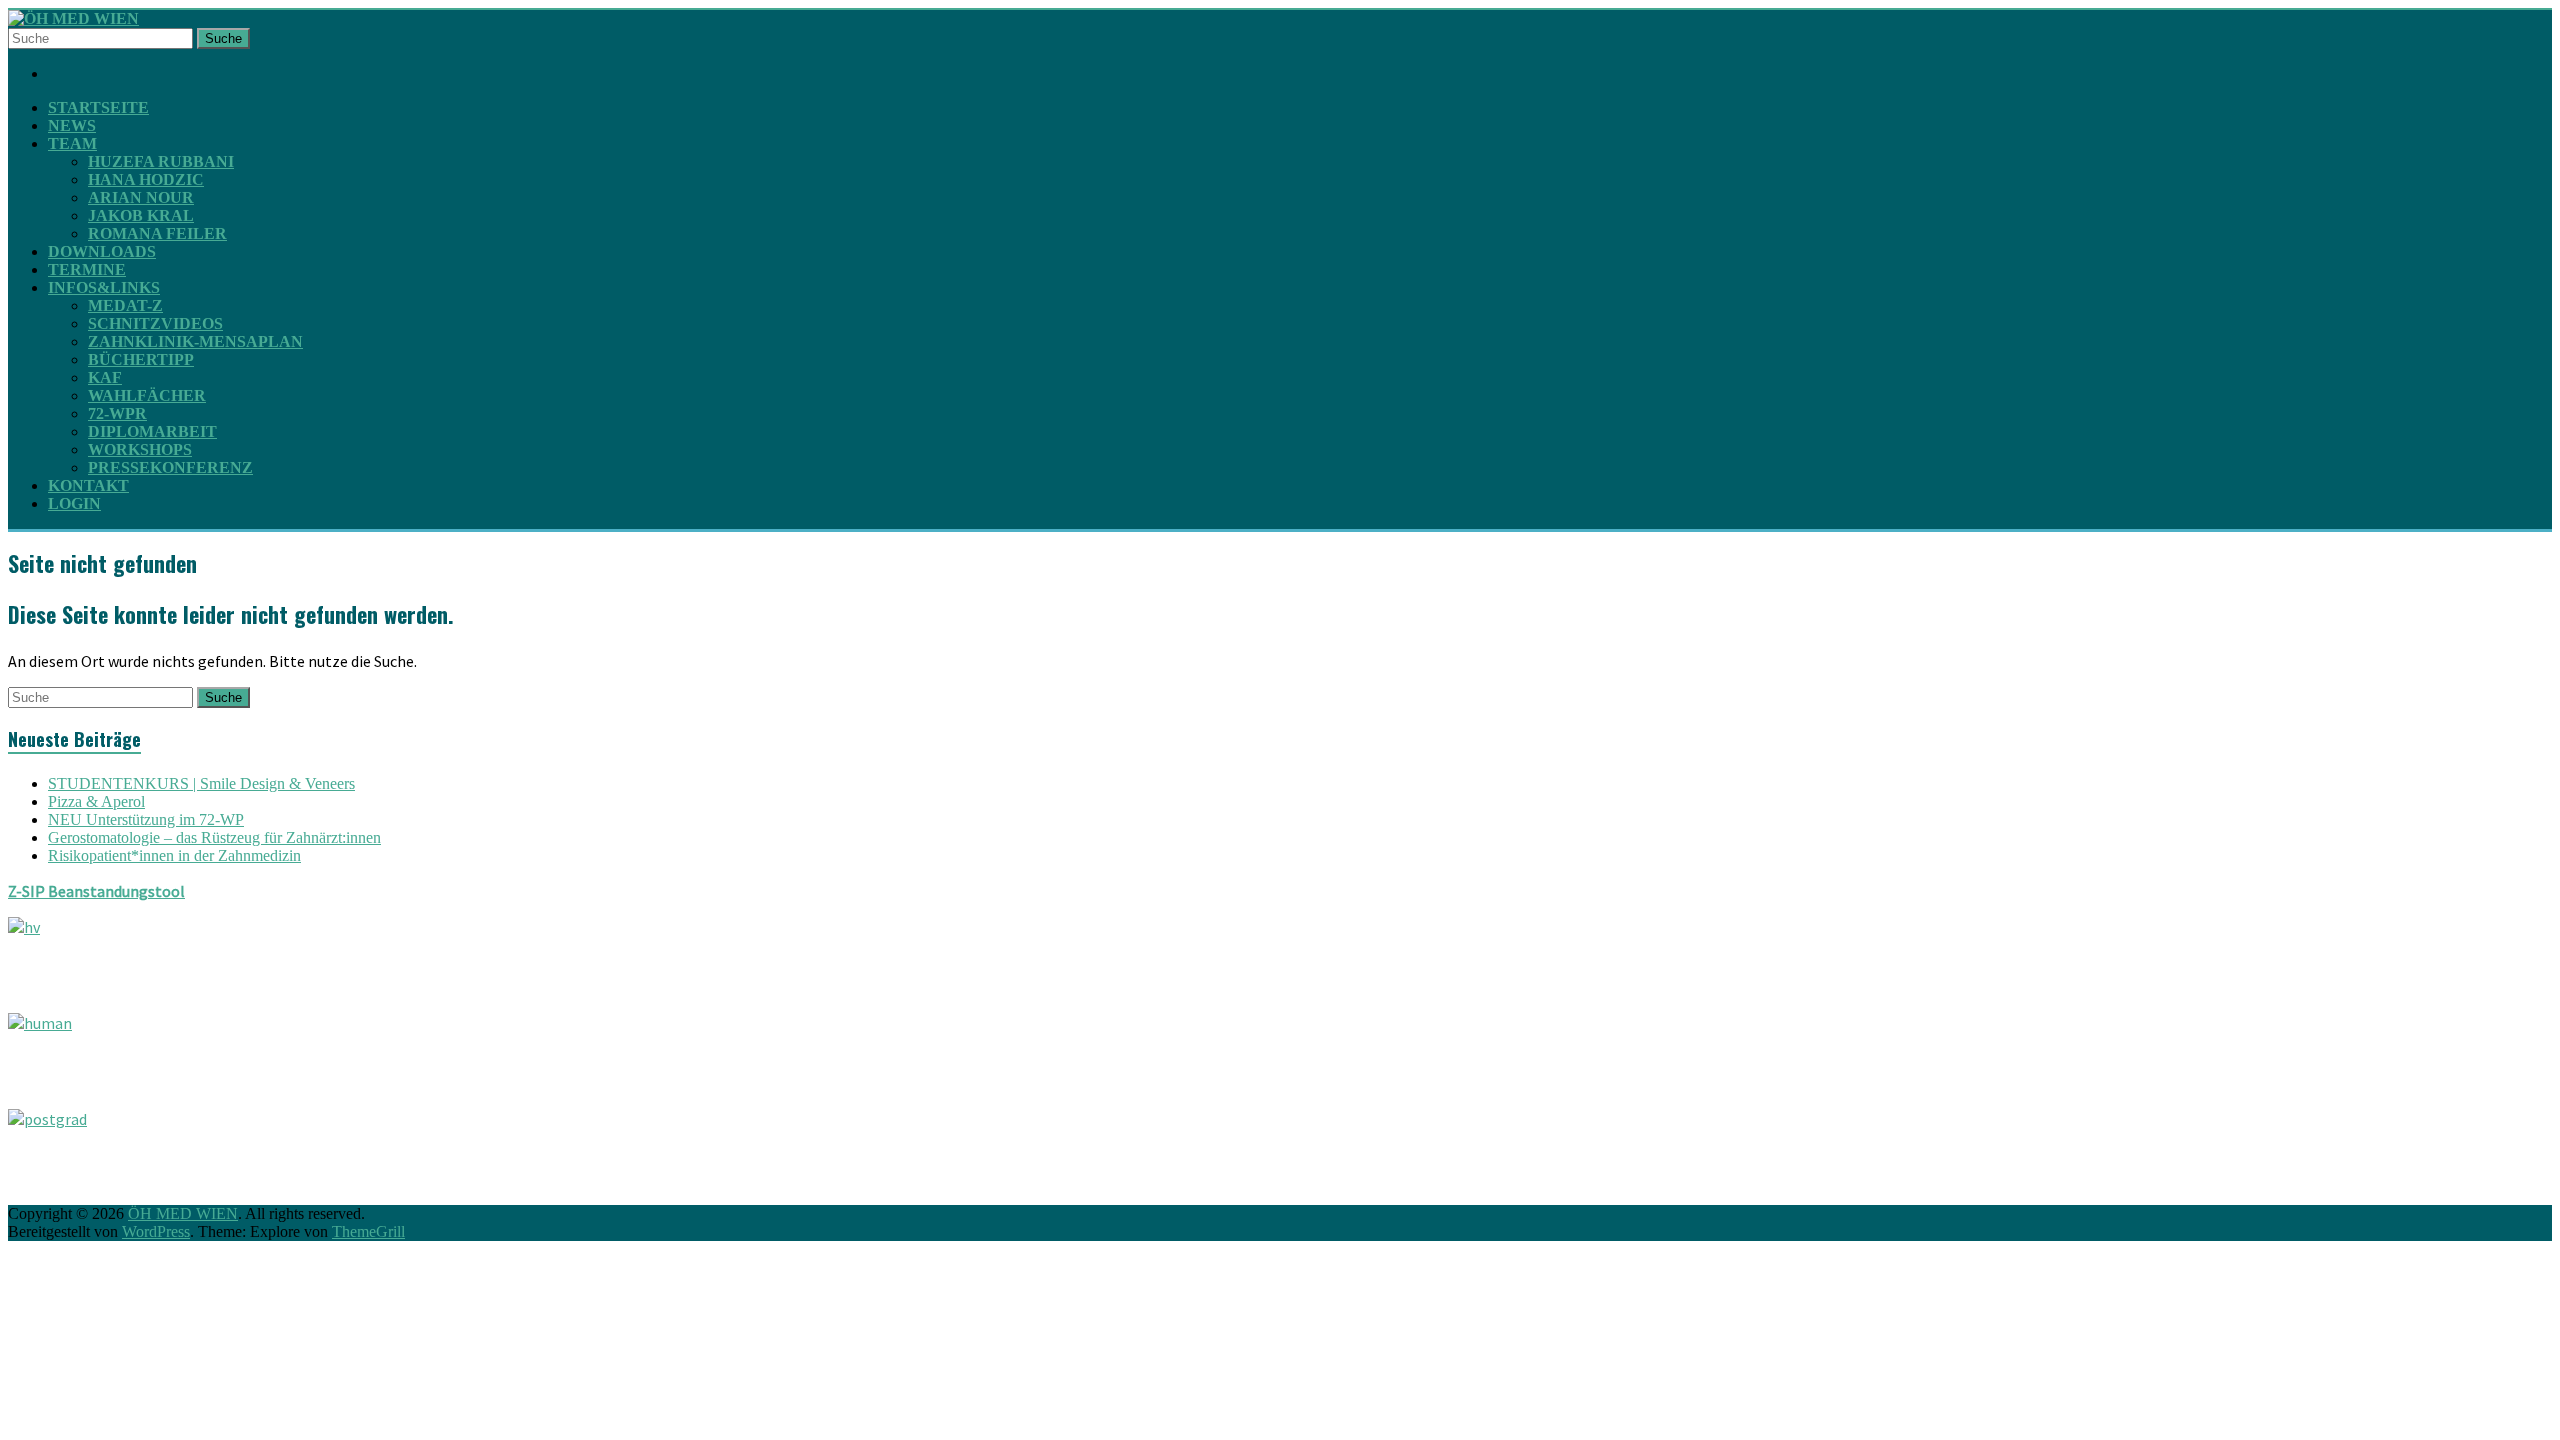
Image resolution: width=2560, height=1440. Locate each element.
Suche (223, 38)
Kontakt (88, 485)
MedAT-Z (125, 305)
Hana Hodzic (146, 179)
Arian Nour (141, 197)
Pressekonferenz (170, 467)
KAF (105, 377)
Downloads (102, 251)
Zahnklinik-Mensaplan (195, 341)
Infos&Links (104, 287)
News (72, 125)
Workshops (140, 449)
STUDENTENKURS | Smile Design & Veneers (201, 783)
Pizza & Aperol (96, 801)
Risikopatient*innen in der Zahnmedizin (174, 855)
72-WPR (117, 413)
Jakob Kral (141, 215)
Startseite (98, 107)
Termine (87, 269)
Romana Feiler (157, 233)
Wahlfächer (147, 395)
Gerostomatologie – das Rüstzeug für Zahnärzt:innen (214, 837)
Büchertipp (141, 359)
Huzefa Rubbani (161, 161)
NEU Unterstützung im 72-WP (146, 819)
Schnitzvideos (155, 323)
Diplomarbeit (152, 431)
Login (74, 503)
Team (72, 143)
